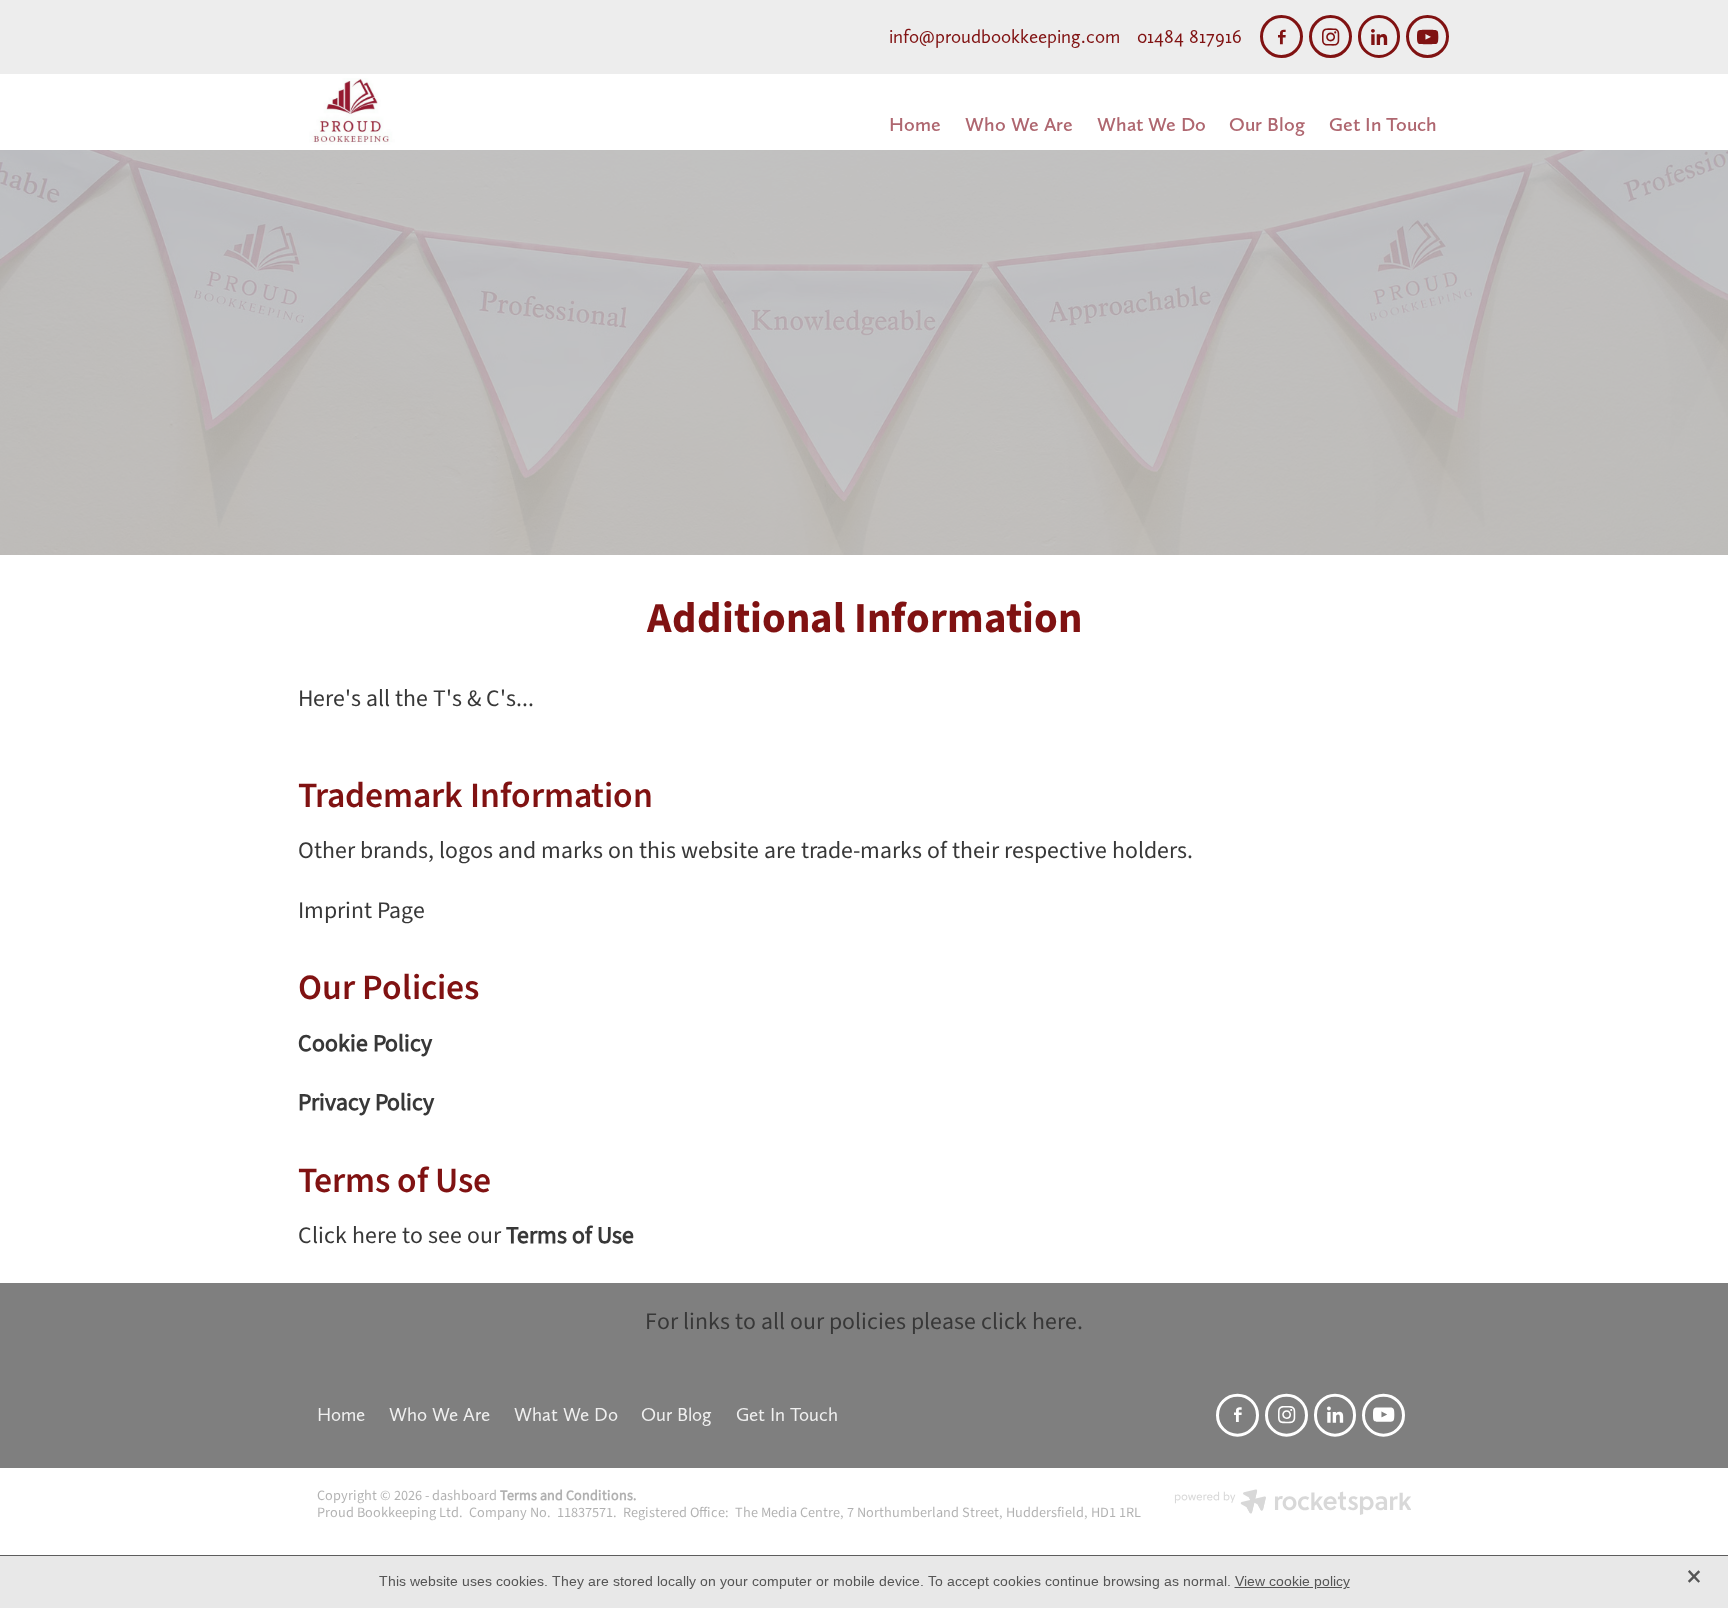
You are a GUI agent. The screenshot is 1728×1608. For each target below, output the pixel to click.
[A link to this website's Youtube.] (1427, 36)
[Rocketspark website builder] (1293, 1504)
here (1054, 1322)
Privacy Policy (366, 1103)
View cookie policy (1292, 1581)
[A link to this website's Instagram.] (1330, 36)
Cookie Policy (365, 1044)
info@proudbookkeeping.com (1004, 36)
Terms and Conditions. (568, 1495)
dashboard (464, 1495)
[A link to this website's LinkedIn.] (1379, 36)
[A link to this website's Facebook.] (1281, 36)
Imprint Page (361, 911)
